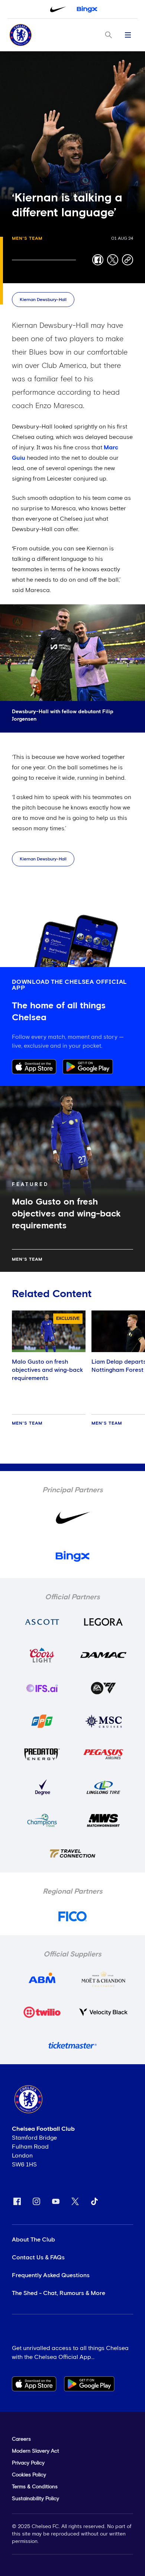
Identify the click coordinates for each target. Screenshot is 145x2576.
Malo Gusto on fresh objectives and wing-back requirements (47, 1370)
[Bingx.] (87, 9)
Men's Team (27, 239)
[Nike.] (58, 9)
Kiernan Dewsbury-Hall (43, 300)
